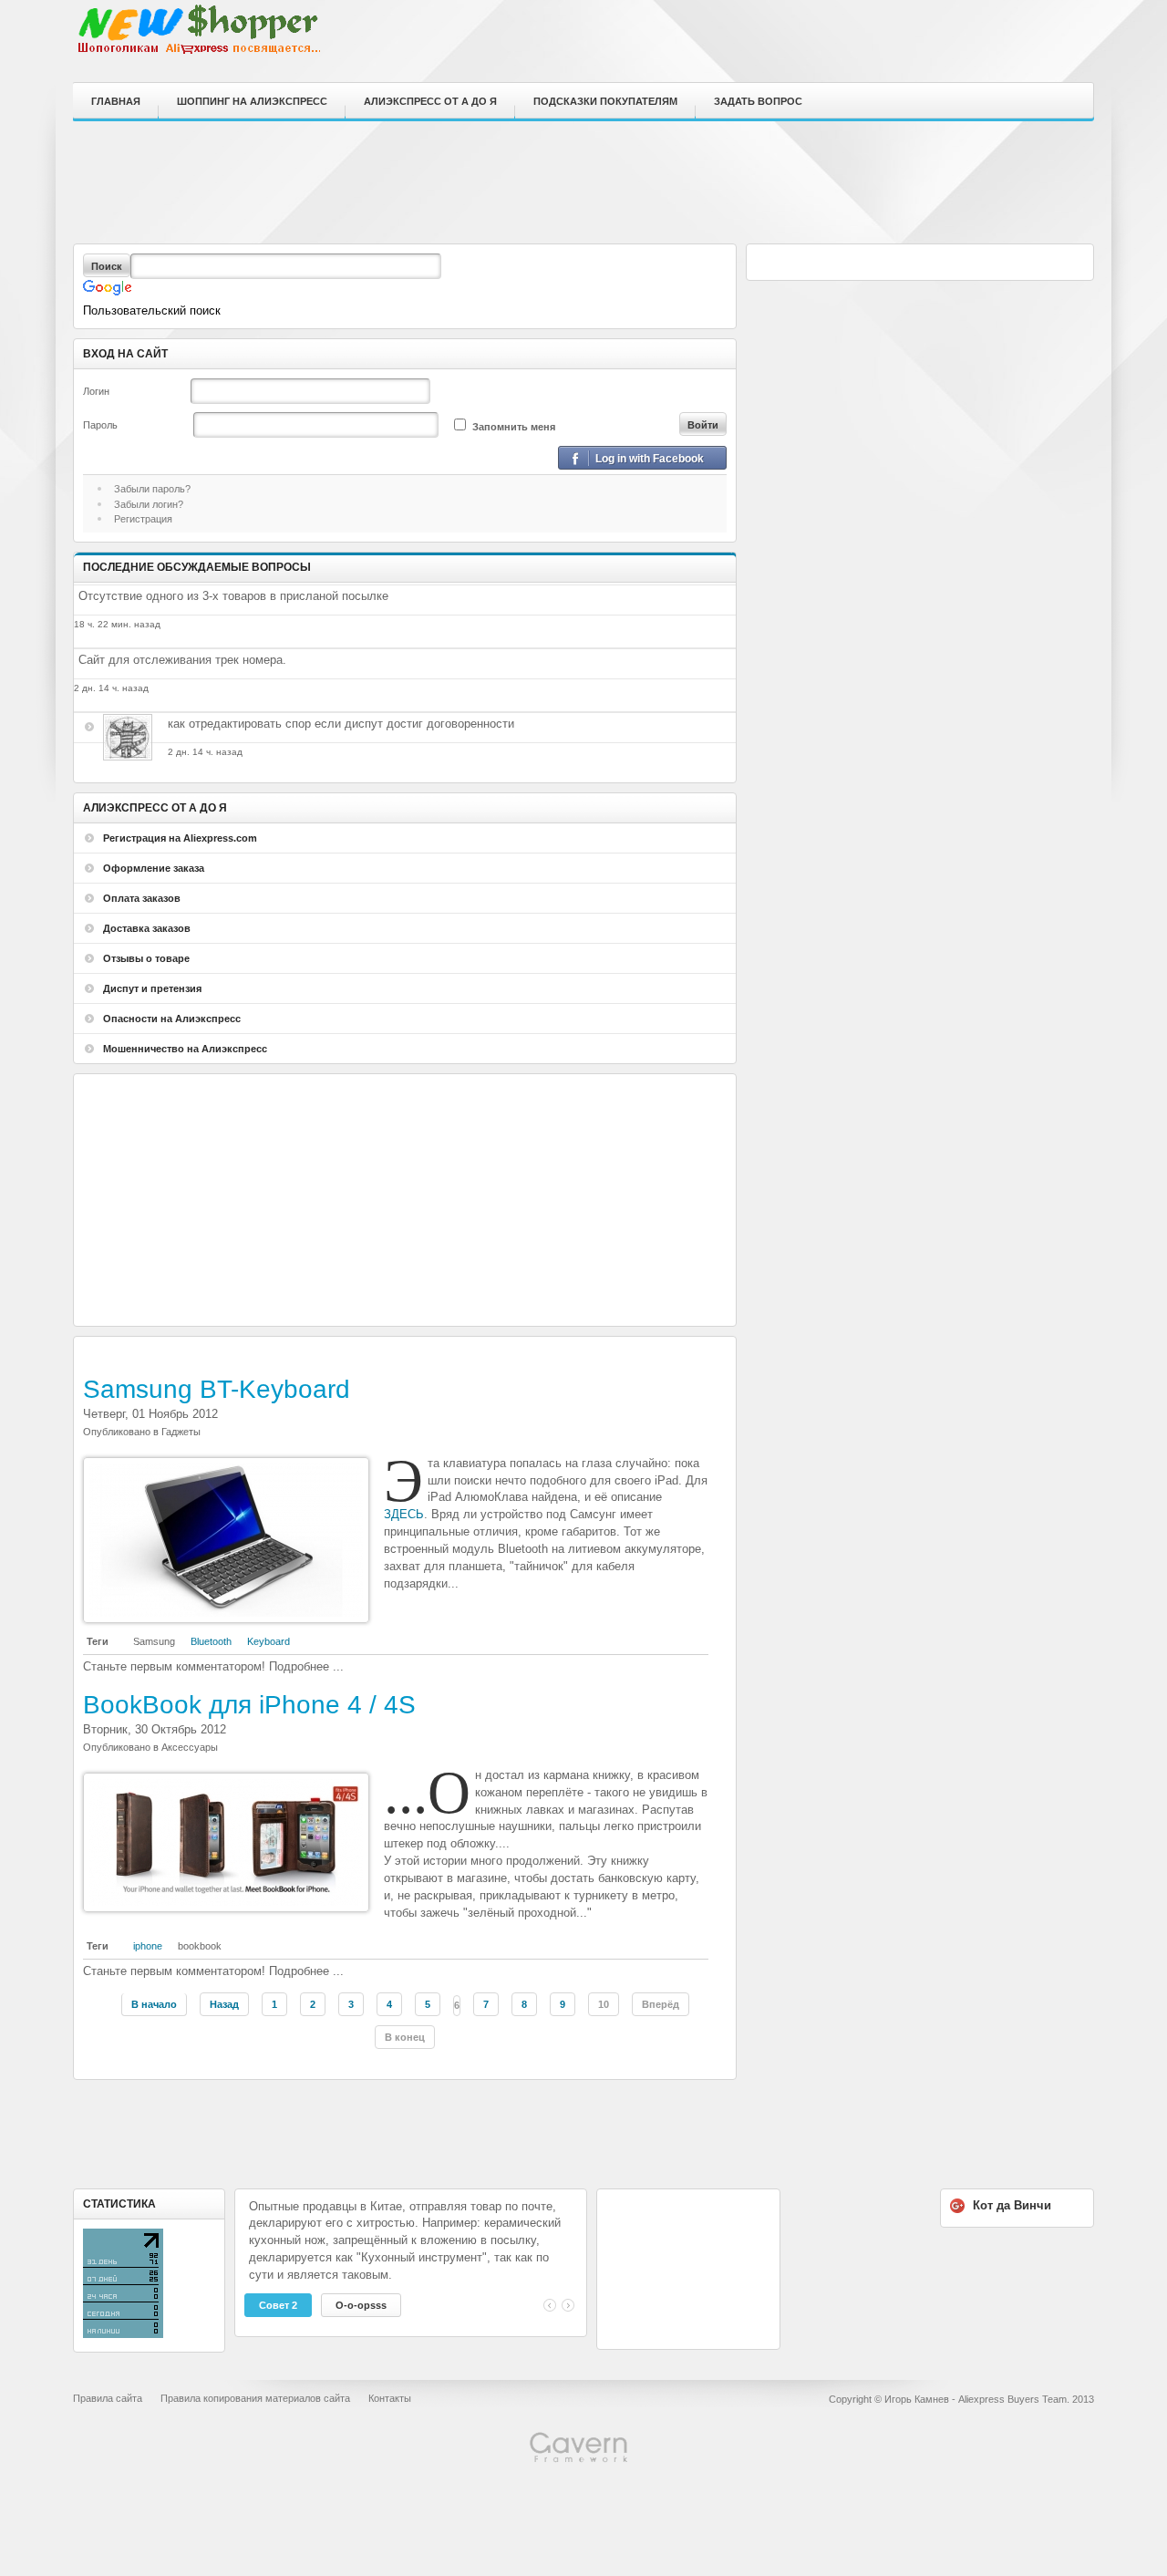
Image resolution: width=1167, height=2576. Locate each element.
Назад (224, 2004)
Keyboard (269, 1641)
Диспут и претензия (152, 988)
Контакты (390, 2398)
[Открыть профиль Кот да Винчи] (119, 743)
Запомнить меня (514, 427)
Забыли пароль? (152, 489)
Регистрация (143, 519)
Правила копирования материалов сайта (255, 2398)
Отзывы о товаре (146, 958)
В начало (154, 2004)
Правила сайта (108, 2398)
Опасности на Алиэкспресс (172, 1019)
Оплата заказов (142, 898)
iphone (148, 1946)
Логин (96, 391)
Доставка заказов (147, 928)
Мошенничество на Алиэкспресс (185, 1049)
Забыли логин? (149, 504)
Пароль (100, 425)
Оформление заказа (154, 868)
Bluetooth (211, 1641)
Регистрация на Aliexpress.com (180, 838)
